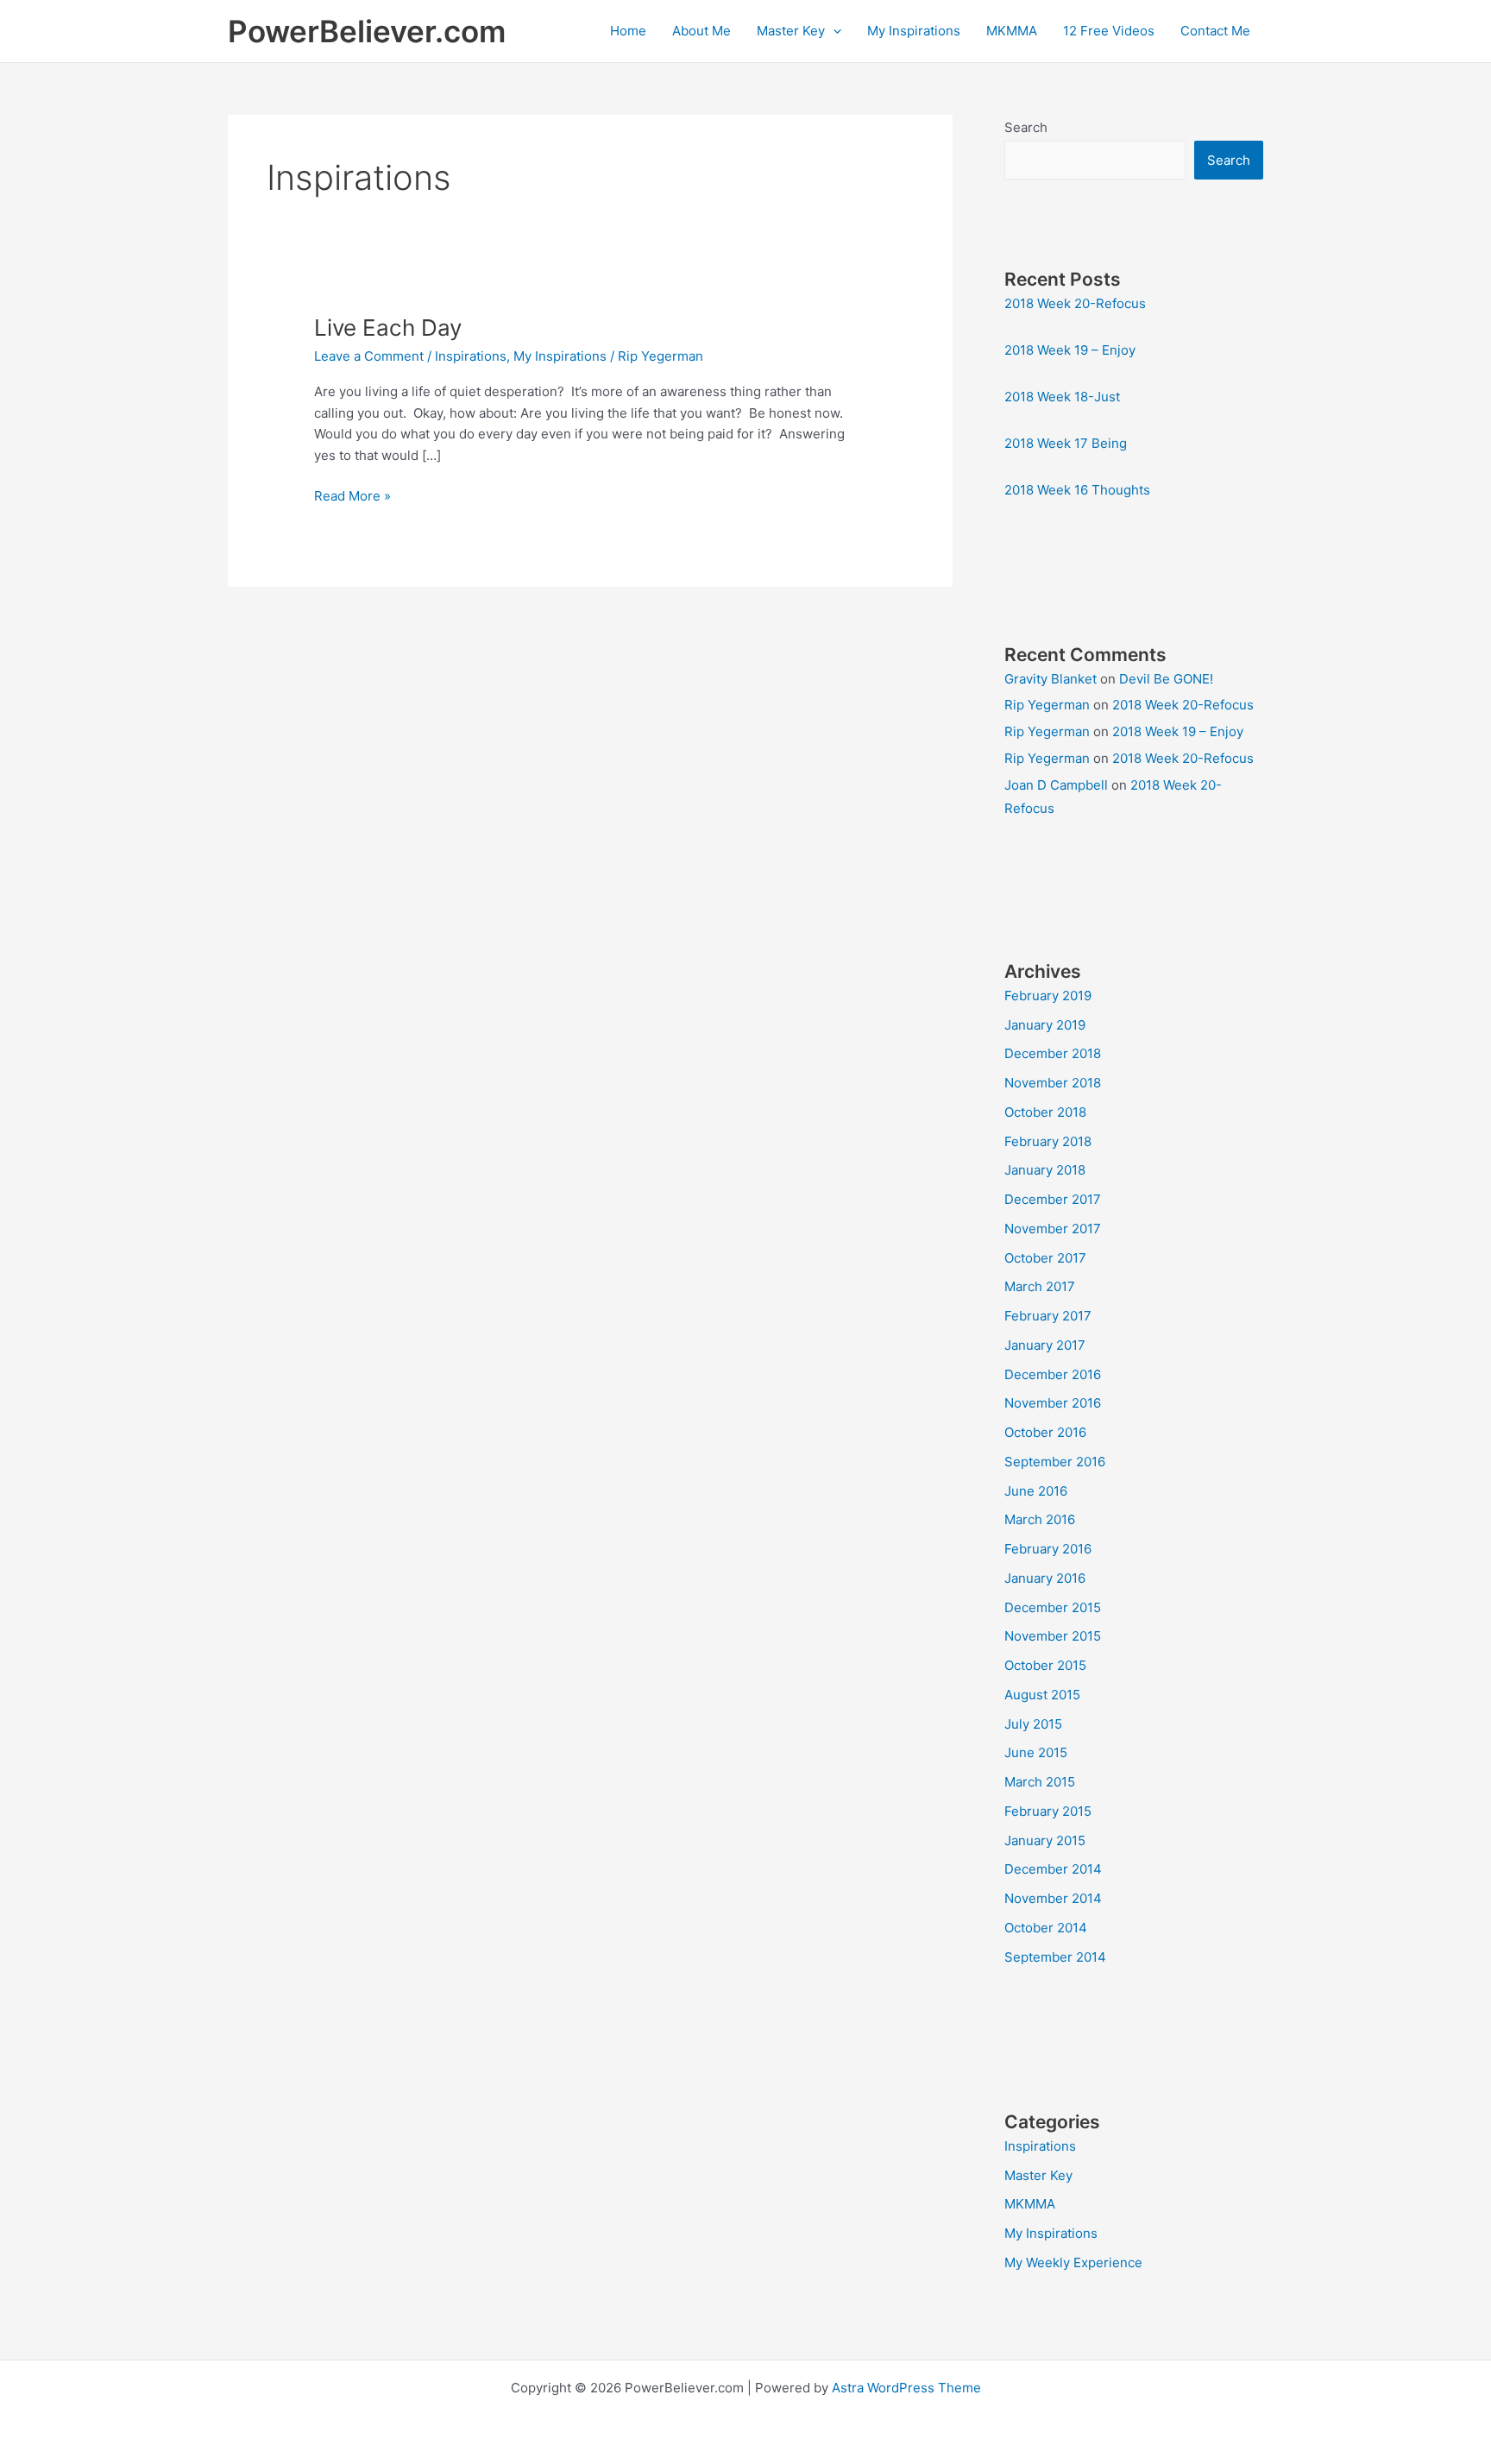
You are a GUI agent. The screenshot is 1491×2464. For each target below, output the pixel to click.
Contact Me (1215, 31)
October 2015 (1045, 1665)
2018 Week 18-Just (1062, 397)
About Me (701, 31)
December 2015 (1053, 1607)
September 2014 (1055, 1957)
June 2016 (1036, 1491)
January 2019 (1045, 1025)
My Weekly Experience (1073, 2262)
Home (628, 31)
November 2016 (1053, 1403)
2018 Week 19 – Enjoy (1070, 350)
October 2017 (1045, 1258)
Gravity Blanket (1051, 679)
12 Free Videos (1109, 31)
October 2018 (1045, 1112)
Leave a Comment (369, 356)
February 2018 (1048, 1141)
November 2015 (1053, 1636)
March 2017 (1040, 1286)
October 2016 (1045, 1432)
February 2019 (1048, 996)
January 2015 (1045, 1840)
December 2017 (1053, 1199)
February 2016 (1048, 1549)
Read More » (352, 497)
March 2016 (1040, 1519)
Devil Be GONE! (1166, 679)
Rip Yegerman (1047, 705)
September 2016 (1055, 1462)
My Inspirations (914, 31)
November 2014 (1053, 1898)
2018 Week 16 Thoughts (1077, 490)
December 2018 (1053, 1053)
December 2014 (1053, 1869)
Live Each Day (388, 328)
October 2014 (1046, 1928)
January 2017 (1045, 1345)
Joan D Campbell (1056, 785)
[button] (833, 31)
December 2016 (1053, 1374)
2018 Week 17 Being (1066, 443)
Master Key (791, 31)
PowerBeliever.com (367, 31)
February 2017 (1048, 1316)
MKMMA (1012, 31)
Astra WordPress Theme (906, 2388)
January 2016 (1045, 1578)
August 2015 (1042, 1695)
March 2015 (1040, 1782)
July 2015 (1033, 1724)
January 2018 (1045, 1170)
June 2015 (1036, 1752)
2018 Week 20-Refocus (1075, 303)
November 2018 (1053, 1083)
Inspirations (471, 356)
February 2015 (1048, 1811)
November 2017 (1053, 1229)
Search (1026, 127)
